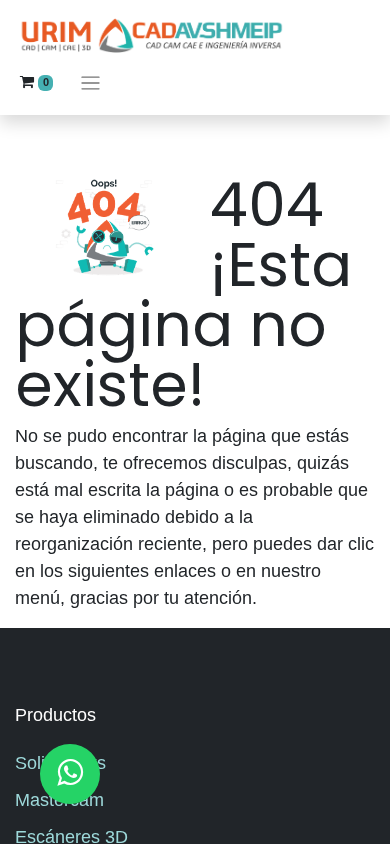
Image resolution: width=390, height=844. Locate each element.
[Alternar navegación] (90, 82)
